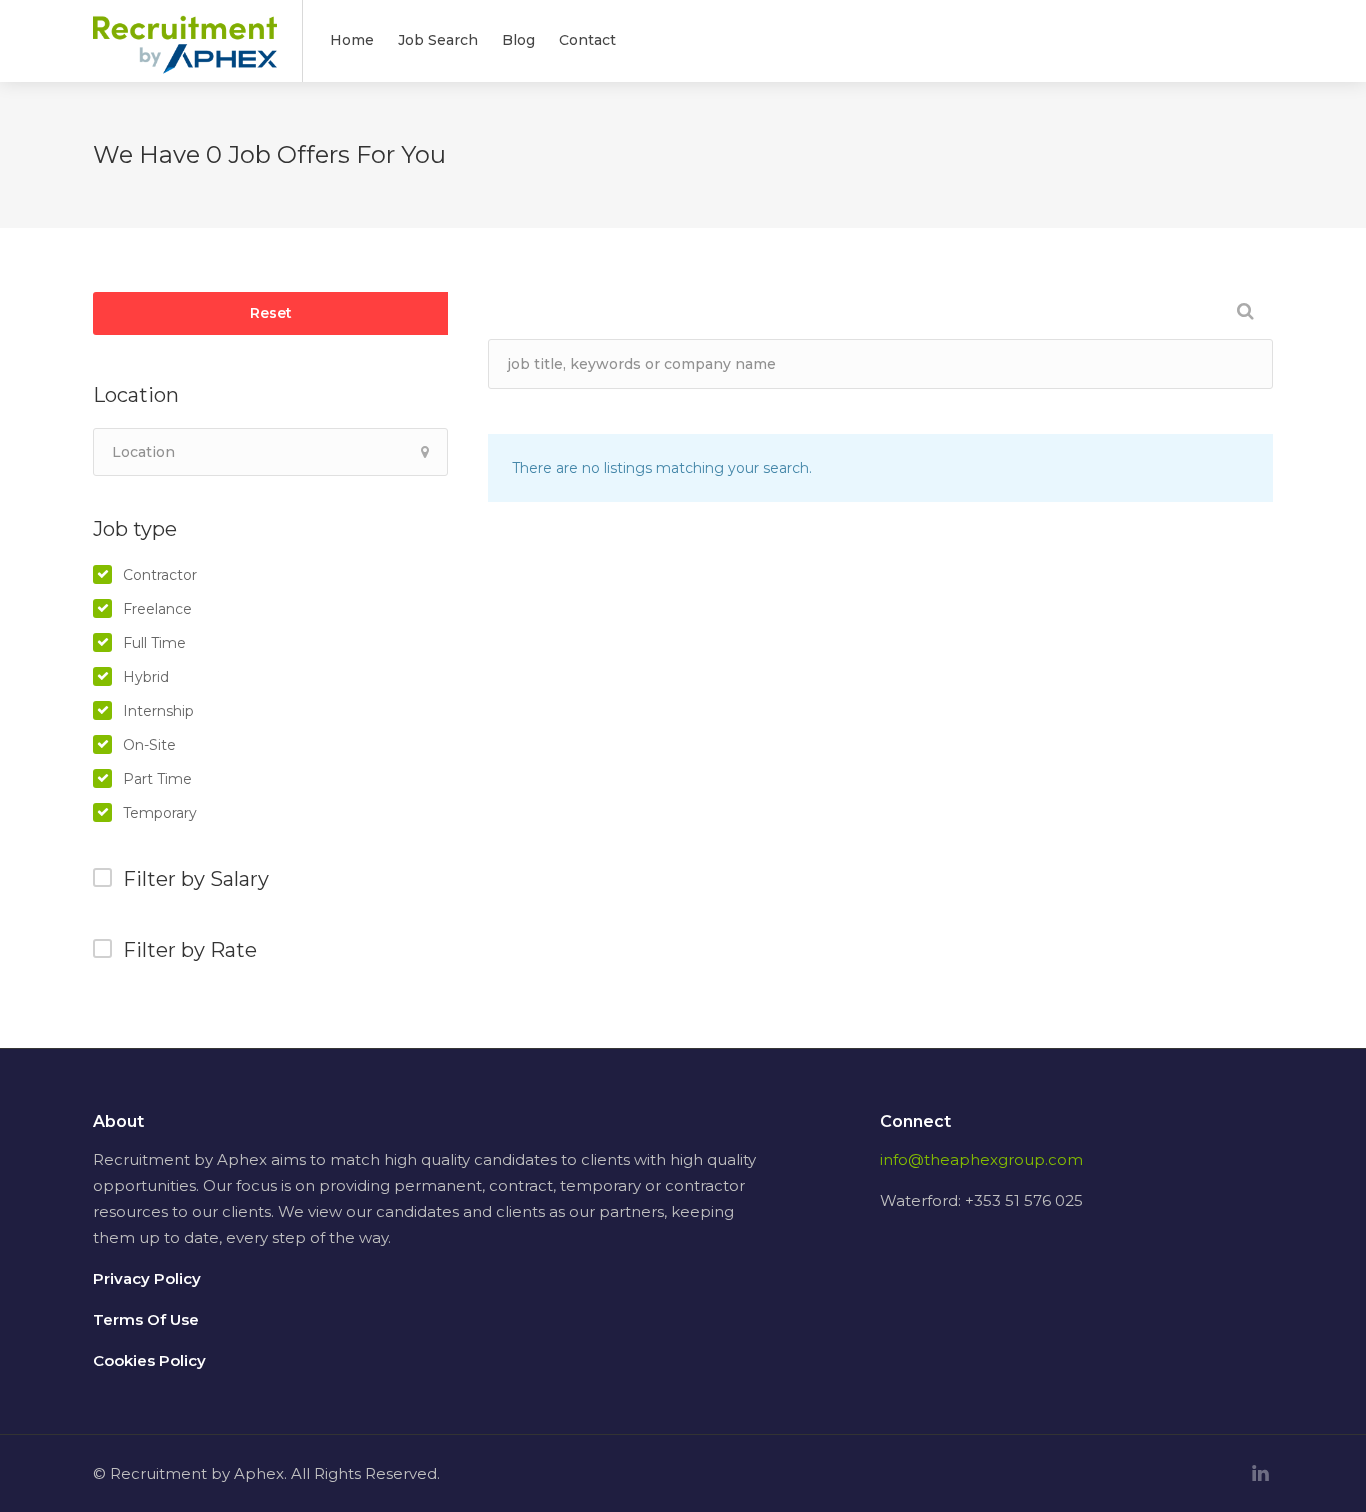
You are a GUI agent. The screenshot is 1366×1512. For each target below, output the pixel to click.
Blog (518, 40)
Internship (158, 711)
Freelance (157, 609)
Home (352, 40)
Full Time (154, 643)
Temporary (160, 813)
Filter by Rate (190, 950)
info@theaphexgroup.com (981, 1159)
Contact (587, 40)
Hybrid (146, 677)
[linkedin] (1260, 1473)
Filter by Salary (196, 879)
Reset (271, 313)
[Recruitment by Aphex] (185, 56)
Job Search (438, 40)
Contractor (160, 575)
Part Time (157, 779)
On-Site (149, 745)
